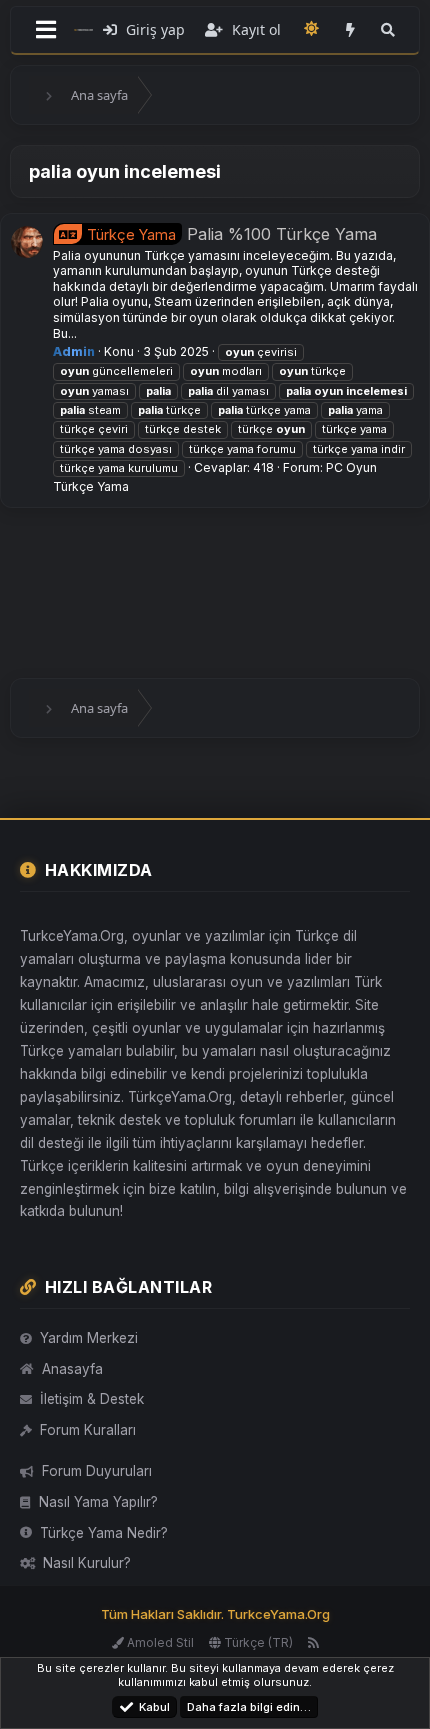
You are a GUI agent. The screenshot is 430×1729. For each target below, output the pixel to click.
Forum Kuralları (88, 1430)
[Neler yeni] (350, 30)
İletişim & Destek (92, 1399)
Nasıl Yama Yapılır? (98, 1502)
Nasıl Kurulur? (87, 1563)
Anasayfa (72, 1369)
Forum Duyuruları (97, 1471)
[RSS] (313, 1642)
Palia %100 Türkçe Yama (232, 234)
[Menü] (46, 30)
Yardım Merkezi (89, 1338)
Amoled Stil (159, 1642)
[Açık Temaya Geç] (311, 28)
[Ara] (388, 30)
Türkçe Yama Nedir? (104, 1533)
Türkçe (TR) (257, 1642)
